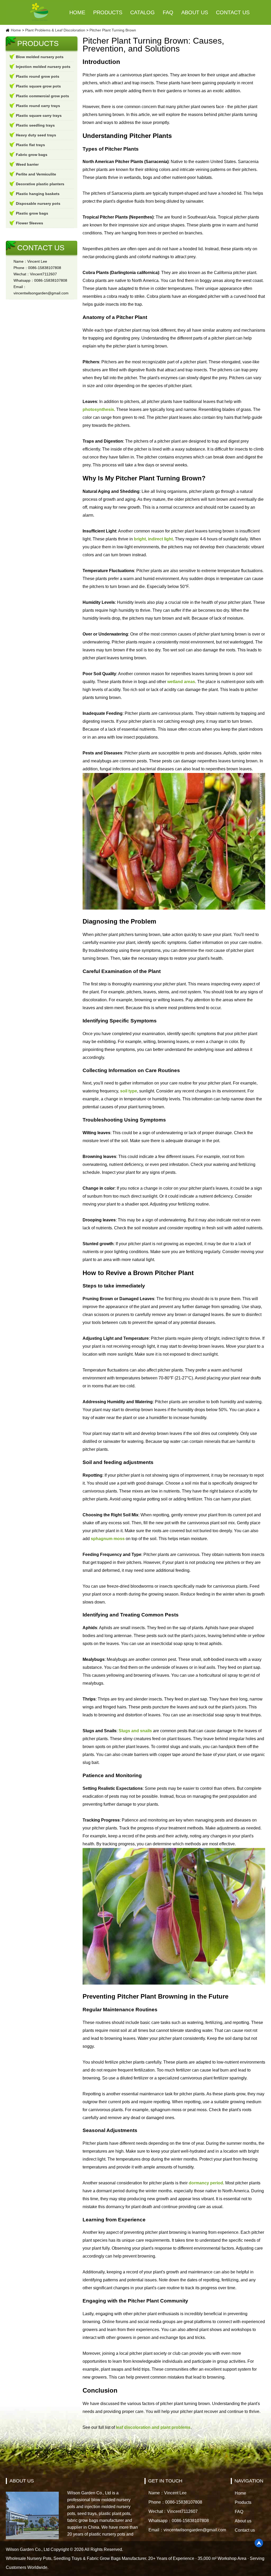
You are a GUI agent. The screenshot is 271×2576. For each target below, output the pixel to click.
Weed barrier (27, 164)
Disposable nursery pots (38, 203)
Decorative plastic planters (40, 184)
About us (195, 12)
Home (77, 12)
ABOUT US (22, 2481)
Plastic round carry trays (38, 106)
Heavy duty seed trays (36, 135)
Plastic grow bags (32, 213)
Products (108, 12)
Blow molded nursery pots (40, 57)
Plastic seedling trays (35, 125)
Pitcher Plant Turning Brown (113, 30)
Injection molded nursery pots (43, 67)
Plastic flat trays (30, 145)
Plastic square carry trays (39, 115)
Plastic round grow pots (38, 76)
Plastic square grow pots (38, 86)
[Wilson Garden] (39, 12)
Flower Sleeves (30, 223)
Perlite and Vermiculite (36, 174)
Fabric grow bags (32, 155)
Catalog (143, 12)
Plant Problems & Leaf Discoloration (55, 30)
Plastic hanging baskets (38, 194)
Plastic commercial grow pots (42, 96)
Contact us (233, 12)
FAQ (168, 12)
